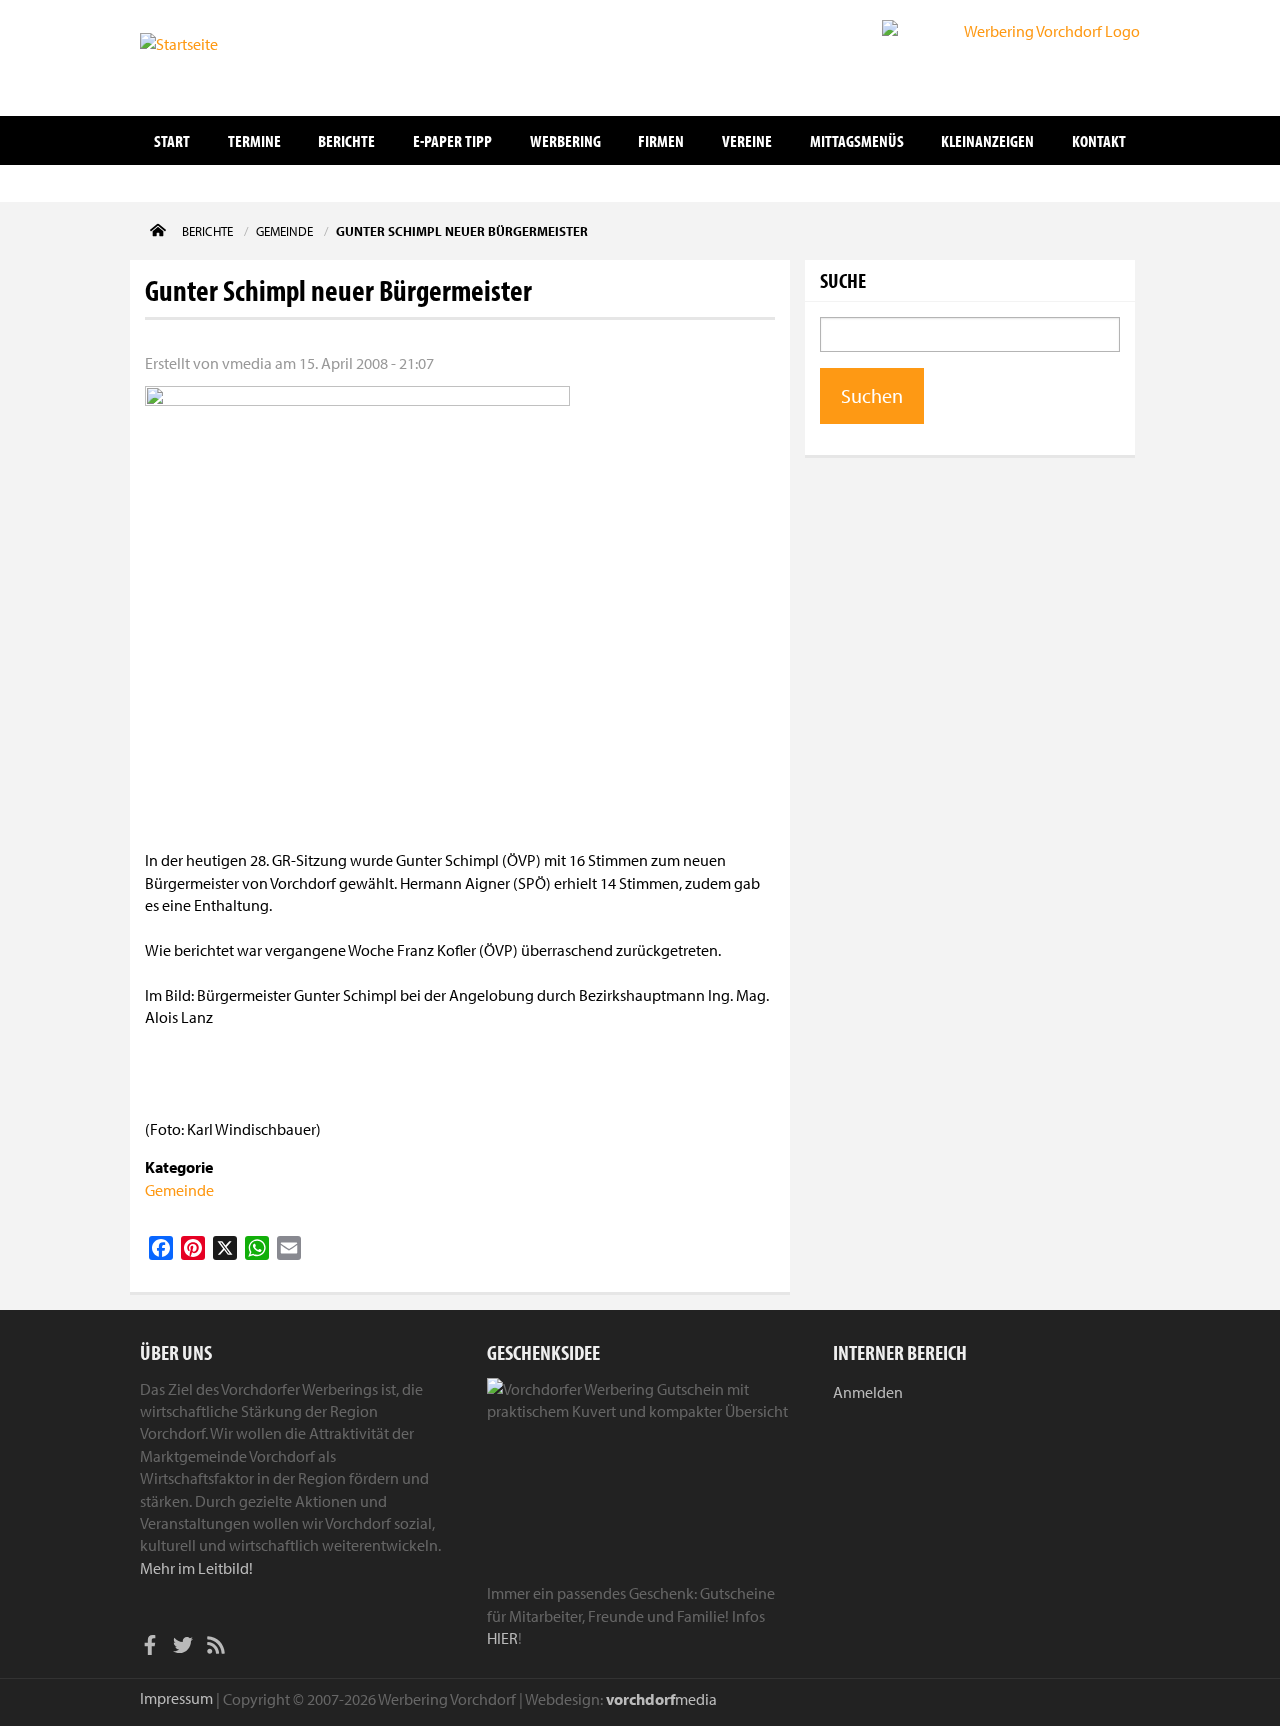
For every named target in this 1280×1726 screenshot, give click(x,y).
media (661, 1699)
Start (172, 140)
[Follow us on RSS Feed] (216, 1648)
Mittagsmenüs (857, 140)
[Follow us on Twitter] (183, 1648)
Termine (254, 140)
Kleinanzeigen (987, 140)
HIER (502, 1638)
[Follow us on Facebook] (150, 1648)
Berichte (346, 140)
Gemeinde (179, 1190)
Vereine (747, 140)
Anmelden (868, 1392)
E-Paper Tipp (452, 140)
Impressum (176, 1698)
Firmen (661, 140)
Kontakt (1099, 140)
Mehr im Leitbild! (196, 1568)
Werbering (565, 140)
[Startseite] (240, 56)
